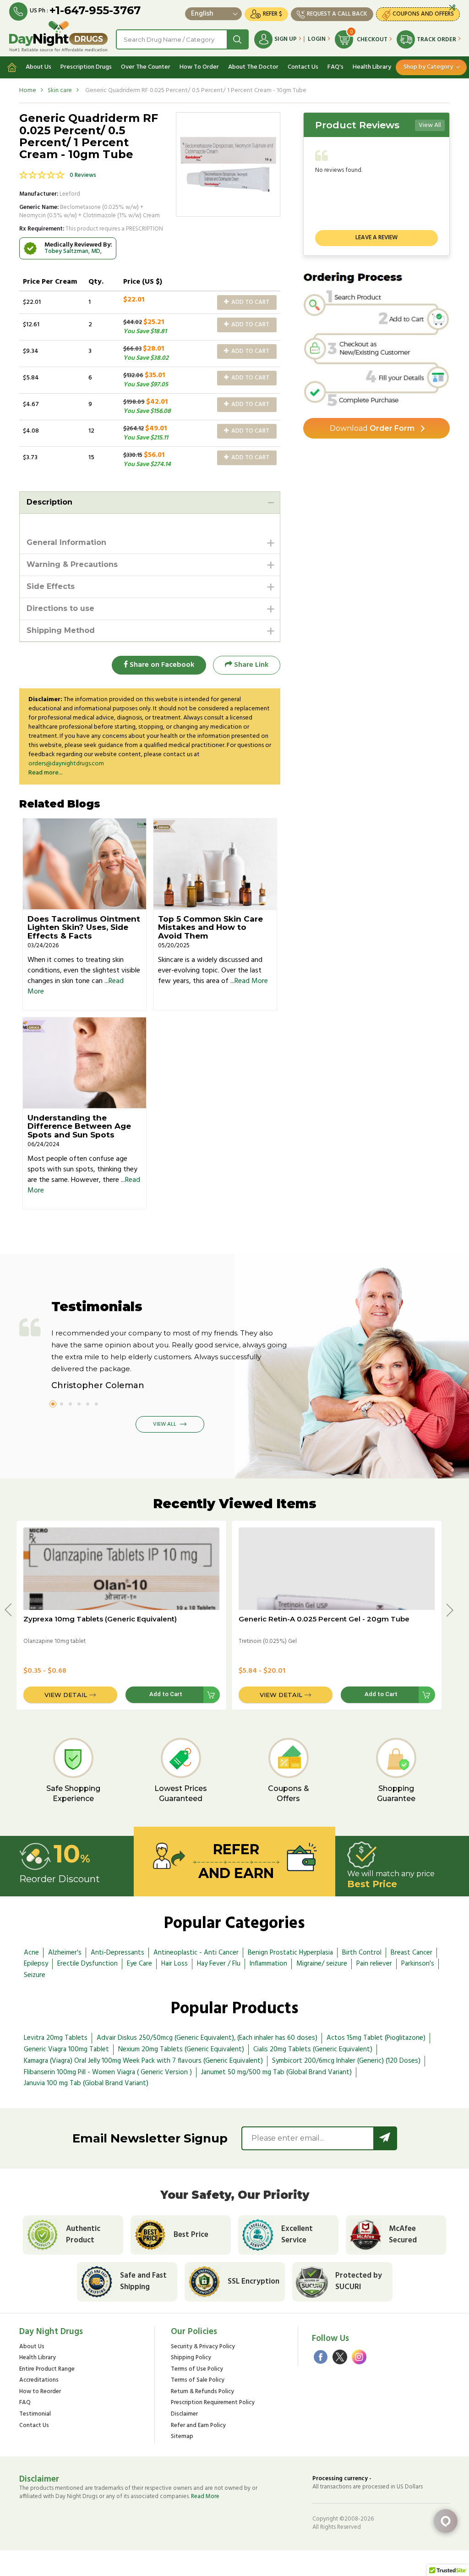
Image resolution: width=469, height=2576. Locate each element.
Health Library (372, 67)
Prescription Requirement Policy (213, 2403)
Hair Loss (175, 1964)
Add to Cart (250, 302)
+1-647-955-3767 (95, 10)
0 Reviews (83, 175)
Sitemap (182, 2437)
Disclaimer (184, 2414)
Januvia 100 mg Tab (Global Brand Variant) (86, 2083)
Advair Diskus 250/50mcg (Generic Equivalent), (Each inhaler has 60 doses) (207, 2038)
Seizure (35, 1975)
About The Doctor (253, 67)
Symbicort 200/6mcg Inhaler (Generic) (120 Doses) (346, 2061)
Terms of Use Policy (197, 2370)
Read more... (46, 773)
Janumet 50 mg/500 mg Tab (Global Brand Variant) (276, 2072)
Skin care (60, 91)
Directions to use (60, 608)
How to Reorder (40, 2392)
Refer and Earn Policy (198, 2426)
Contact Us (303, 67)
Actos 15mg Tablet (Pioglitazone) (376, 2038)
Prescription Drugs (86, 67)
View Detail (66, 1695)
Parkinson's (418, 1964)
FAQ (25, 2403)
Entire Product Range (47, 2370)
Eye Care (139, 1964)
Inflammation (268, 1964)
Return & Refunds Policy (202, 2392)
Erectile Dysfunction (87, 1964)
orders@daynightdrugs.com (66, 764)
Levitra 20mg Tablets (56, 2038)
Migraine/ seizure (322, 1964)
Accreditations (39, 2381)
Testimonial (35, 2414)
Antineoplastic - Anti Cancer (196, 1953)
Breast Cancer (412, 1953)
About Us (38, 67)
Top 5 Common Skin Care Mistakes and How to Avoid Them (210, 927)
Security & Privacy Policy (203, 2347)
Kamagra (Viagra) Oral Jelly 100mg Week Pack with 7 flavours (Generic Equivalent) (143, 2061)
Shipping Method (61, 630)
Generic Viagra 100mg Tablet (66, 2049)
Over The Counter (146, 67)
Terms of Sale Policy (198, 2381)
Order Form (372, 428)
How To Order (199, 67)
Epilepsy (36, 1964)
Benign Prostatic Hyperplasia (290, 1953)
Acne (31, 1953)
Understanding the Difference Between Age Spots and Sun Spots (79, 1126)
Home (28, 91)
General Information (66, 542)
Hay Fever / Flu (219, 1964)
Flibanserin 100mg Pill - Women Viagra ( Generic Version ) (108, 2072)
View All (430, 125)
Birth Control (362, 1953)
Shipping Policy (191, 2358)
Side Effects (51, 586)
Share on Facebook (161, 665)
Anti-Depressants (117, 1953)
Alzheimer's (65, 1953)
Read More (251, 981)
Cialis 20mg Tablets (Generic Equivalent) (313, 2049)
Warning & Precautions (72, 564)
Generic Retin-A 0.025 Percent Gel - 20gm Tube (324, 1619)
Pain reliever (374, 1964)
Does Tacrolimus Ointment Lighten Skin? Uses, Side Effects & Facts (84, 927)
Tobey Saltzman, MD (72, 251)
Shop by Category (428, 67)
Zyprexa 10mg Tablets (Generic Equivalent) (100, 1619)
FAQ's (335, 67)
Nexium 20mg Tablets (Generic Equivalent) (181, 2049)
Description (49, 502)
